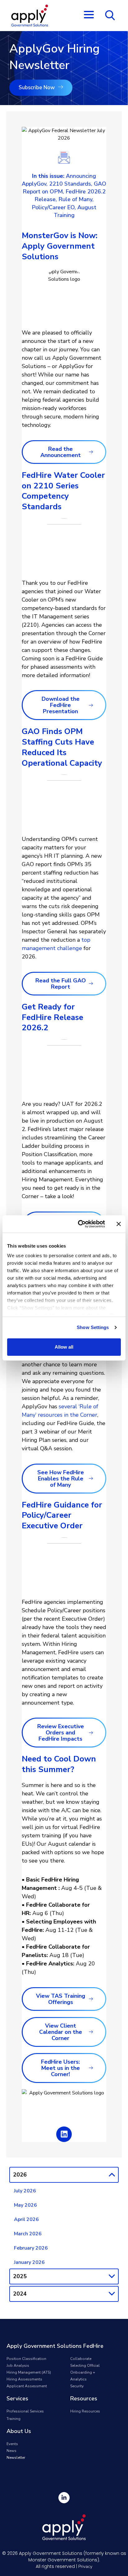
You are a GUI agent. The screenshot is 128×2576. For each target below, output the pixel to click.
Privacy (85, 2567)
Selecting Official (85, 2366)
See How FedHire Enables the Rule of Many (61, 1479)
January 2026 (29, 2262)
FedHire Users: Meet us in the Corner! (60, 2068)
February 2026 (31, 2248)
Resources (84, 2398)
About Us (19, 2431)
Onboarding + (83, 2372)
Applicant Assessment (27, 2386)
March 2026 (28, 2234)
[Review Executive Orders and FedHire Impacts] (91, 1733)
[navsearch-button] (110, 15)
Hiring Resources (85, 2411)
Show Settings (93, 1327)
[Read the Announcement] (91, 452)
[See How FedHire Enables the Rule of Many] (91, 1478)
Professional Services (25, 2411)
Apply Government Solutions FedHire (55, 2346)
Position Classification (26, 2359)
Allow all (64, 1347)
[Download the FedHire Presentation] (91, 705)
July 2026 (25, 2191)
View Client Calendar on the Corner (61, 2032)
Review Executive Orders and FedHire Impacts (61, 1733)
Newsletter (16, 2458)
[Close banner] (119, 1224)
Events (12, 2444)
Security (77, 2386)
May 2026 (25, 2205)
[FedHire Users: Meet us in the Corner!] (91, 2068)
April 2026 (26, 2219)
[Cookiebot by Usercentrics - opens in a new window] (79, 1224)
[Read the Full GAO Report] (91, 983)
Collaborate (81, 2359)
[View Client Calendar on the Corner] (91, 2032)
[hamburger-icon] (88, 16)
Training (14, 2419)
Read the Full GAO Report (61, 984)
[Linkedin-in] (64, 2498)
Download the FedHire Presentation (61, 705)
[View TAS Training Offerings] (91, 1999)
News (11, 2451)
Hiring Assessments (24, 2379)
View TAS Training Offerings (61, 1999)
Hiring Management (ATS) (29, 2372)
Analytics (78, 2379)
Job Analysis (18, 2366)
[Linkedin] (64, 2134)
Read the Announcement (61, 452)
